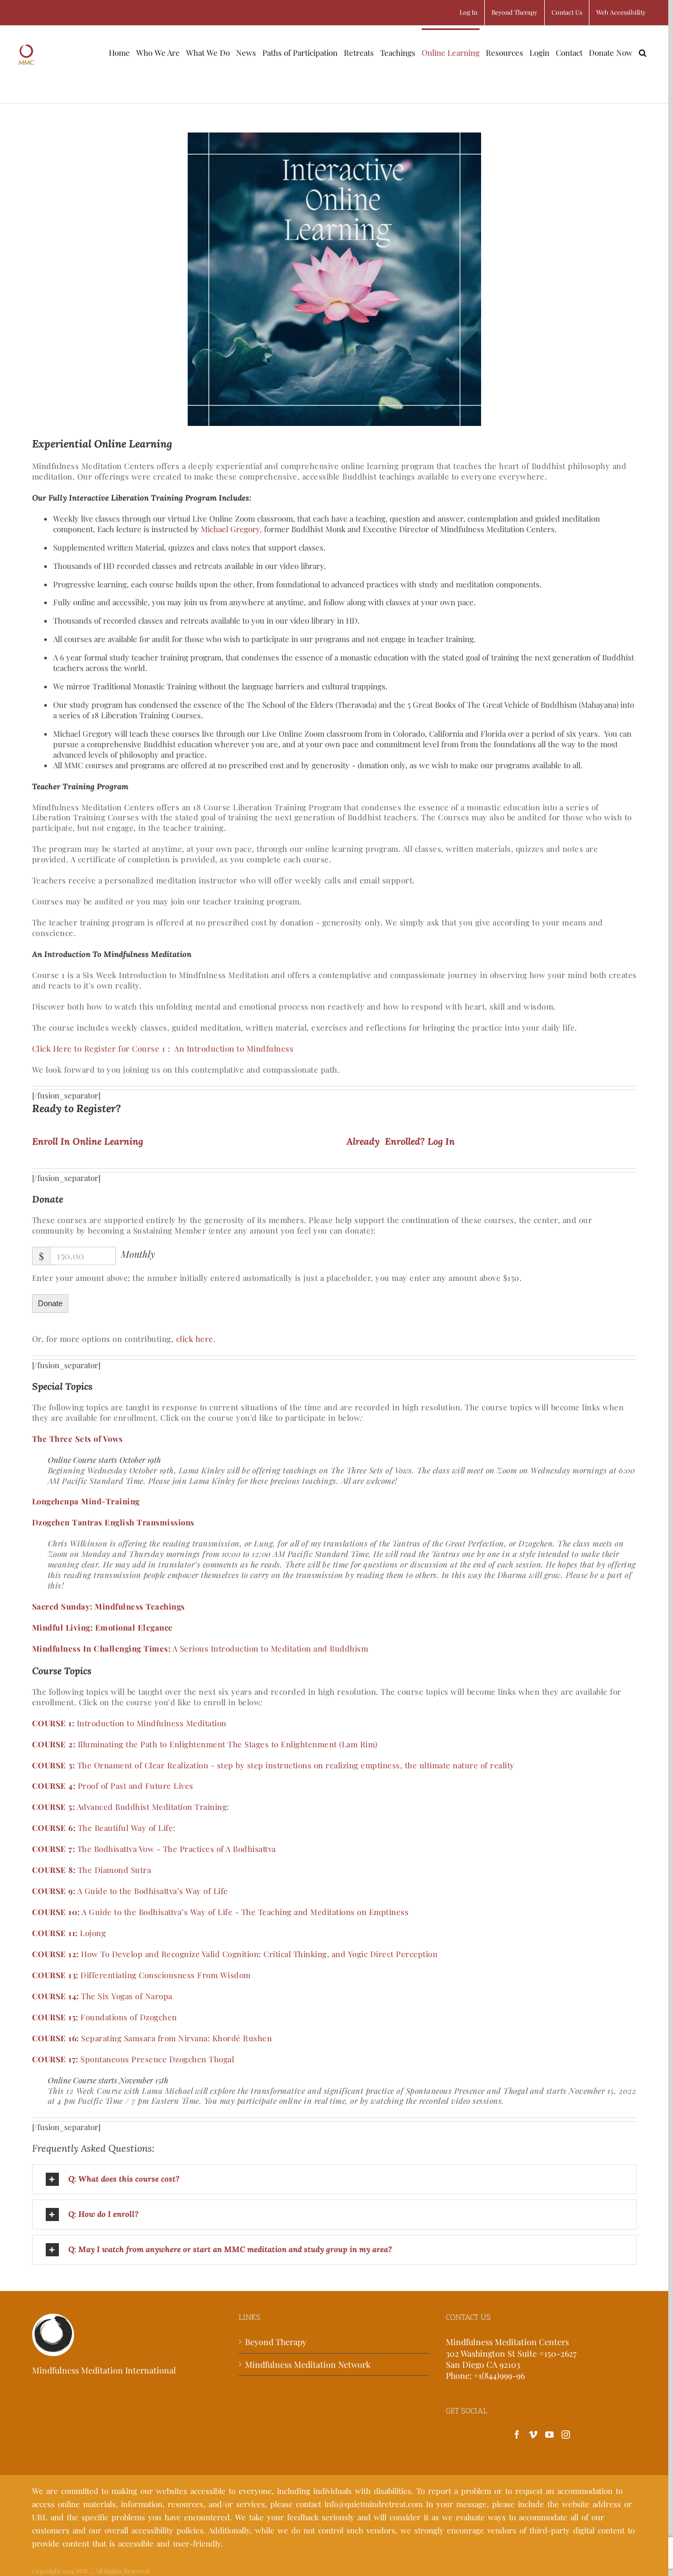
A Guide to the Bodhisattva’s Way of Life (130, 1891)
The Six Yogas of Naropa (102, 1996)
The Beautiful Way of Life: (104, 1828)
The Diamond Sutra (92, 1870)
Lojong (69, 1933)
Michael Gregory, (231, 529)
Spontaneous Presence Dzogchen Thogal (133, 2059)
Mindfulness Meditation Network (308, 2364)
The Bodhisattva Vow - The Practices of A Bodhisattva (154, 1849)
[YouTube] (549, 2435)
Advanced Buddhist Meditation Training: (131, 1807)
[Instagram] (566, 2435)
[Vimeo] (533, 2435)
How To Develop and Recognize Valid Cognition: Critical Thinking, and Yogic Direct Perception (235, 1954)
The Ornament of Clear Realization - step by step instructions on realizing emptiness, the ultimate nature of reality (273, 1765)
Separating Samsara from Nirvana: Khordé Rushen (152, 2038)
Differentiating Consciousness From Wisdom (141, 1975)
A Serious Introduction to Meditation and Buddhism (200, 1648)
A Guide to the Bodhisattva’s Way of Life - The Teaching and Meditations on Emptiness (221, 1912)
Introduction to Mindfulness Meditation (129, 1723)
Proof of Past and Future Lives (113, 1786)
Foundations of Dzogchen (105, 2017)
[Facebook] (517, 2435)
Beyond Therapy (276, 2342)
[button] (643, 52)
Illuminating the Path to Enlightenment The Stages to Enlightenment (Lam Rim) (205, 1744)
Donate (50, 1303)
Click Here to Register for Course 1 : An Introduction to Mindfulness (163, 1048)
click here (195, 1339)
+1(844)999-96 (499, 2375)
